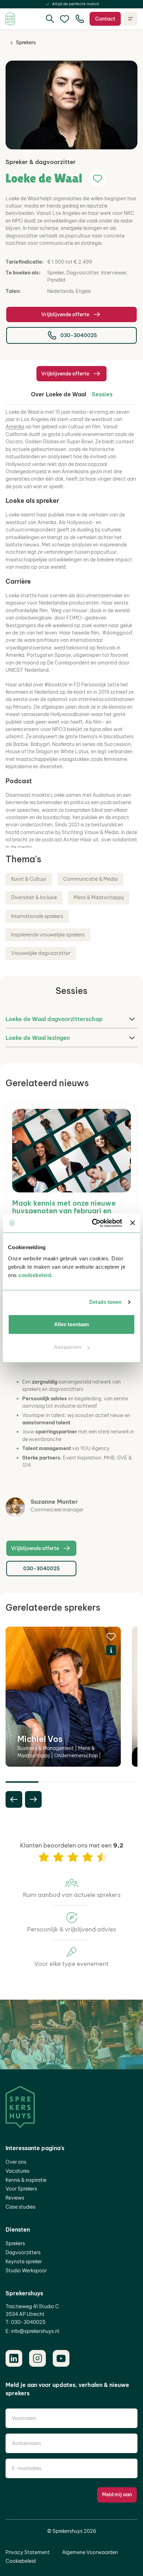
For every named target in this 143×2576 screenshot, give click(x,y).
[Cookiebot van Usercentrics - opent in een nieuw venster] (93, 1223)
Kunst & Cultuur (29, 879)
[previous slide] (14, 1799)
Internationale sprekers (37, 916)
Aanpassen (68, 1347)
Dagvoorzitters (23, 2252)
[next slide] (33, 1799)
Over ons (16, 2162)
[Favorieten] (65, 19)
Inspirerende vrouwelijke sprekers (48, 935)
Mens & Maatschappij (99, 897)
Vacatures (18, 2171)
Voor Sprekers (21, 2189)
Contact (105, 19)
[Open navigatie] (131, 19)
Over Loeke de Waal (58, 394)
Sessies (102, 394)
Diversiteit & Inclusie (34, 897)
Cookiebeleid (21, 2561)
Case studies (20, 2207)
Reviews (15, 2198)
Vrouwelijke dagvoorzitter (41, 953)
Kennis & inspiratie (26, 2180)
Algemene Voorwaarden (90, 2552)
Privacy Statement (28, 2552)
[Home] (10, 19)
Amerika (15, 427)
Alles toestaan (71, 1324)
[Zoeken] (50, 19)
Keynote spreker (24, 2262)
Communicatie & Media (90, 879)
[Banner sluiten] (133, 1223)
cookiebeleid (35, 1275)
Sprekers (26, 42)
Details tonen (105, 1302)
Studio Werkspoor (26, 2271)
